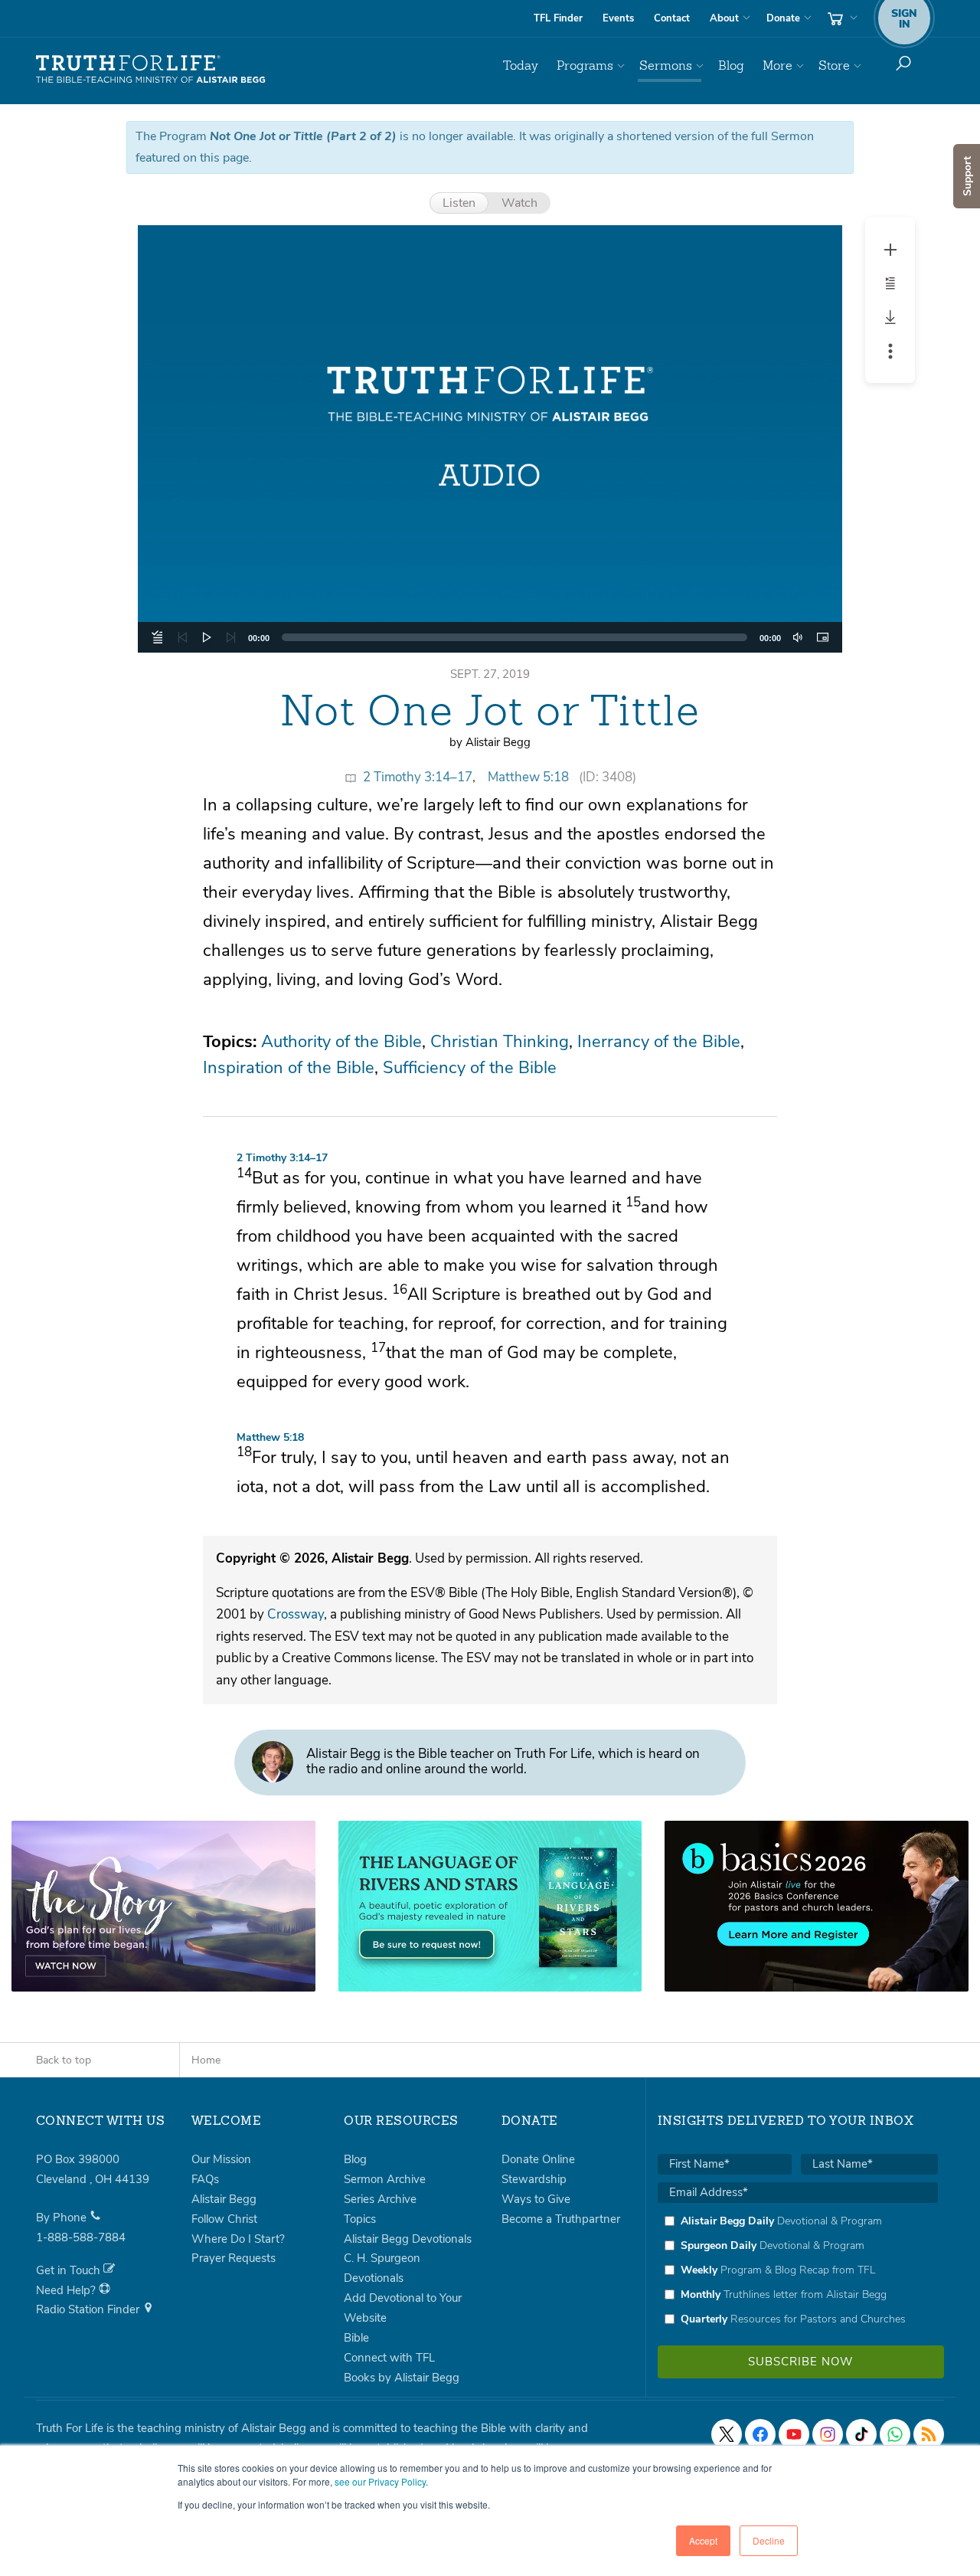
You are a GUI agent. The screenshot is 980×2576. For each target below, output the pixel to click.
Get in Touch (70, 2270)
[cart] (841, 18)
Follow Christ (224, 2219)
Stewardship (534, 2179)
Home (206, 2060)
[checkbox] (798, 2270)
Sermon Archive (385, 2179)
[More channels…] (929, 2434)
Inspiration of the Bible (289, 1068)
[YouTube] (794, 2434)
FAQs (205, 2179)
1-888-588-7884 (81, 2237)
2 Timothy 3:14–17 (418, 777)
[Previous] (182, 637)
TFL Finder (558, 18)
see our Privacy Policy (380, 2481)
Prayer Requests (234, 2258)
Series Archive (380, 2199)
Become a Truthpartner (561, 2219)
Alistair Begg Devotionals (408, 2239)
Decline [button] (769, 2540)
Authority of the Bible (341, 1042)
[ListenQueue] (158, 637)
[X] (727, 2434)
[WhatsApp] (895, 2434)
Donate (783, 18)
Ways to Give (536, 2199)
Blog (731, 65)
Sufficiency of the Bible (470, 1068)
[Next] (231, 637)
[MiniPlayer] (822, 637)
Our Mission (221, 2159)
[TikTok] (861, 2434)
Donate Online (538, 2159)
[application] (490, 637)
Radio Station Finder (89, 2309)
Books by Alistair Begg (402, 2378)
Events (618, 18)
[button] (490, 439)
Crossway (296, 1614)
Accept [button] (703, 2540)
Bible (356, 2338)
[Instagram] (828, 2434)
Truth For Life (151, 70)
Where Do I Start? (238, 2239)
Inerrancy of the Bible (659, 1042)
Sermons (666, 65)
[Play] (207, 637)
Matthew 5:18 (528, 777)
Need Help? (67, 2290)
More (777, 65)
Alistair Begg (224, 2199)
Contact (672, 18)
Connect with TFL (389, 2358)
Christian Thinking (500, 1042)
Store (834, 65)
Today (521, 65)
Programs (585, 65)
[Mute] (798, 637)
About (724, 18)
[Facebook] (760, 2434)
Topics (360, 2219)
